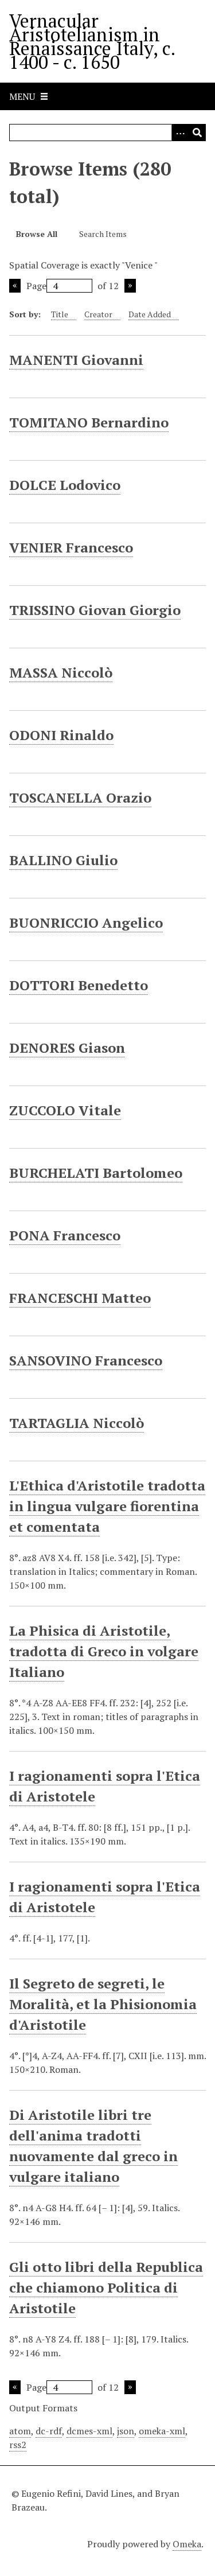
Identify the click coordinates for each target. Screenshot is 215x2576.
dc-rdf (49, 2431)
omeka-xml (162, 2431)
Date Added (150, 314)
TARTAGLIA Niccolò (77, 1423)
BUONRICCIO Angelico (86, 923)
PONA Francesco (65, 1235)
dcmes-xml (89, 2431)
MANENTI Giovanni (76, 360)
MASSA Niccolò (61, 672)
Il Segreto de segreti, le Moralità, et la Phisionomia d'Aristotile (103, 2004)
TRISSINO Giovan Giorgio (95, 610)
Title (60, 314)
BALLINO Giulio (63, 860)
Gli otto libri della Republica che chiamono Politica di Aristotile (106, 2287)
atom (20, 2431)
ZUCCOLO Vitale (65, 1110)
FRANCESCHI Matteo (80, 1298)
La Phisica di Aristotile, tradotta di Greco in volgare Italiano (104, 1651)
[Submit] (197, 133)
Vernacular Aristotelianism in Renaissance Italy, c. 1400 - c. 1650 (92, 41)
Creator (98, 314)
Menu (22, 96)
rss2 (18, 2445)
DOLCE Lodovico (65, 485)
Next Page (130, 286)
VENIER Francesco (71, 547)
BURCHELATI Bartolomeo (96, 1173)
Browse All (37, 234)
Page (36, 286)
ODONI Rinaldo (61, 735)
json (126, 2431)
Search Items (103, 234)
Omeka (187, 2544)
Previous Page (15, 286)
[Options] (180, 133)
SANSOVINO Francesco (86, 1360)
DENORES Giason (67, 1048)
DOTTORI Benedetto (79, 985)
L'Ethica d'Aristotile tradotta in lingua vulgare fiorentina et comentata (107, 1506)
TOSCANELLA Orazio (80, 797)
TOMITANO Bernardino (89, 422)
